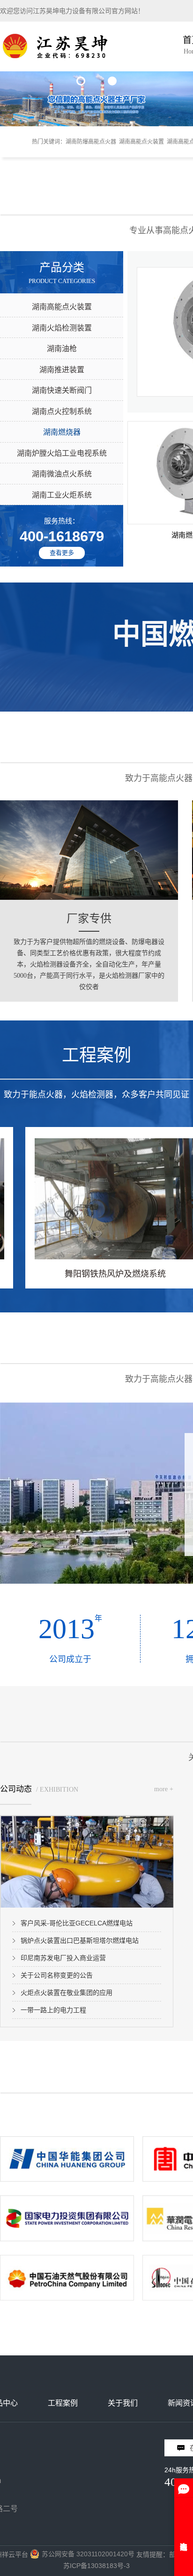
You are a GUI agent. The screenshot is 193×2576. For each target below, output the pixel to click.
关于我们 (123, 2403)
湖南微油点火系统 (62, 474)
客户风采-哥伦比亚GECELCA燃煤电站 (77, 1923)
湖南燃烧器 (62, 432)
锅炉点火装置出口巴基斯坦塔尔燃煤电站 (80, 1940)
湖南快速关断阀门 (62, 390)
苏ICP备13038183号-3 (96, 2566)
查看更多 (62, 553)
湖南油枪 (62, 349)
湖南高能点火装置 (141, 142)
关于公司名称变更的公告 (57, 1975)
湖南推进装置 (62, 370)
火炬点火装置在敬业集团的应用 (67, 1993)
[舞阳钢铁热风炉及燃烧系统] (105, 1199)
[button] (81, 81)
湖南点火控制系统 (62, 411)
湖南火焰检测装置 (62, 328)
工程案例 (63, 2403)
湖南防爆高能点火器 (91, 142)
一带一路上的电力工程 (53, 2010)
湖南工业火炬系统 (62, 495)
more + (164, 1789)
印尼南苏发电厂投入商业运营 (63, 1958)
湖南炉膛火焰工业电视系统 (62, 453)
